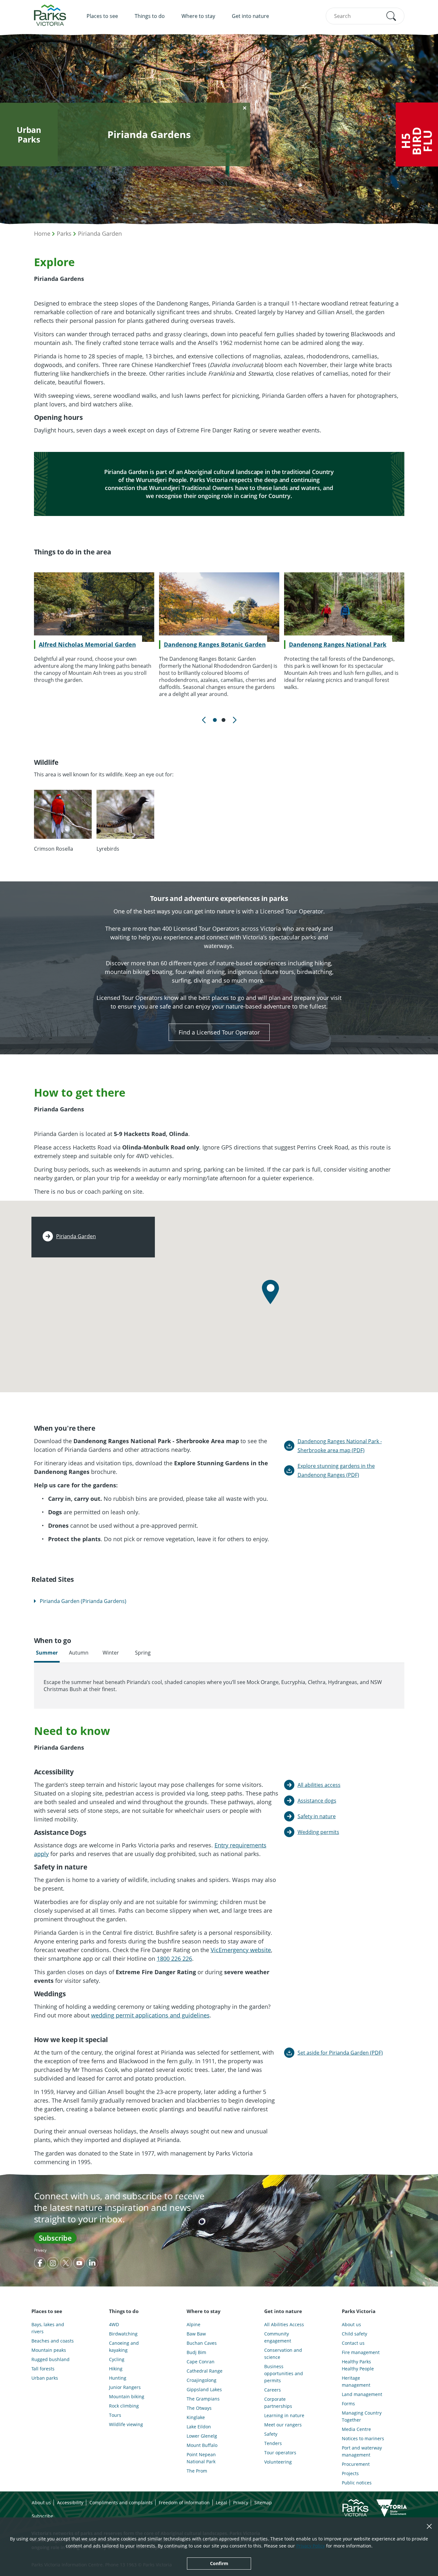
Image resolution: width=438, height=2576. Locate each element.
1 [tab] (215, 720)
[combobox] (365, 16)
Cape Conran (201, 2362)
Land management (362, 2394)
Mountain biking (127, 2396)
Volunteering (278, 2462)
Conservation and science (283, 2354)
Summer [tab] (47, 1653)
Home (42, 233)
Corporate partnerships (278, 2403)
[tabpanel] (94, 628)
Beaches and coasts (53, 2341)
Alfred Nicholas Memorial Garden (87, 644)
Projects (350, 2473)
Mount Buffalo (202, 2445)
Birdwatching (123, 2334)
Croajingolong (202, 2380)
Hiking (116, 2369)
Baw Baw (196, 2334)
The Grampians (203, 2399)
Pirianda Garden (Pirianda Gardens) (83, 1601)
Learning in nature (284, 2415)
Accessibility (70, 2502)
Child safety (354, 2334)
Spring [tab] (143, 1653)
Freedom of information (184, 2502)
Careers (273, 2390)
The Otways (199, 2408)
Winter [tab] (111, 1653)
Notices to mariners (363, 2438)
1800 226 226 (174, 1959)
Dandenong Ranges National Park (338, 644)
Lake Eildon (199, 2427)
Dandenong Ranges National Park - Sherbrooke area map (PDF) (340, 1446)
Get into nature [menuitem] (250, 16)
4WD (114, 2324)
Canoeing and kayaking (124, 2347)
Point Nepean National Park (201, 2458)
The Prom (197, 2471)
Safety (271, 2434)
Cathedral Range (205, 2371)
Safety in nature (317, 1816)
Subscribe (55, 2238)
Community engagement (278, 2337)
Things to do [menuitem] (150, 16)
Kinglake (196, 2417)
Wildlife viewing (126, 2424)
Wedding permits (318, 1832)
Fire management (361, 2352)
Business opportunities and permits (284, 2373)
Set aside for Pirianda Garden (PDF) (340, 2053)
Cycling (117, 2359)
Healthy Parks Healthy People (358, 2365)
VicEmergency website (241, 1950)
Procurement (356, 2464)
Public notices (357, 2483)
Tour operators (280, 2453)
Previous (204, 720)
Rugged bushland (51, 2359)
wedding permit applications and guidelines (150, 2015)
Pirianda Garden (100, 233)
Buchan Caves (202, 2343)
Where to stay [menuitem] (198, 16)
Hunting (118, 2378)
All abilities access (319, 1785)
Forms (348, 2404)
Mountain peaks (49, 2350)
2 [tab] (223, 720)
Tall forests (43, 2369)
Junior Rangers (125, 2387)
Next (234, 720)
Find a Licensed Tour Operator (219, 1032)
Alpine (194, 2324)
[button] (391, 16)
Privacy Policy (311, 2546)
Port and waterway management (362, 2451)
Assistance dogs (317, 1801)
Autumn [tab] (79, 1653)
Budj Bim (196, 2352)
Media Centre (356, 2429)
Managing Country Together (362, 2416)
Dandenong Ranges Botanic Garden (215, 644)
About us (351, 2324)
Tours (115, 2415)
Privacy (40, 2250)
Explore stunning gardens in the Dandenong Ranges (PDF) (336, 1470)
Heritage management (356, 2381)
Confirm (219, 2563)
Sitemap (263, 2502)
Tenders (273, 2443)
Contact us (353, 2343)
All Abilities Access (284, 2324)
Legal (221, 2502)
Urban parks (45, 2378)
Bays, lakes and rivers (48, 2328)
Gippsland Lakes (204, 2389)
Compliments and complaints (121, 2502)
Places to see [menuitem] (102, 16)
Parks (64, 233)
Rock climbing (124, 2406)
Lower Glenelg (202, 2436)
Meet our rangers (283, 2425)
